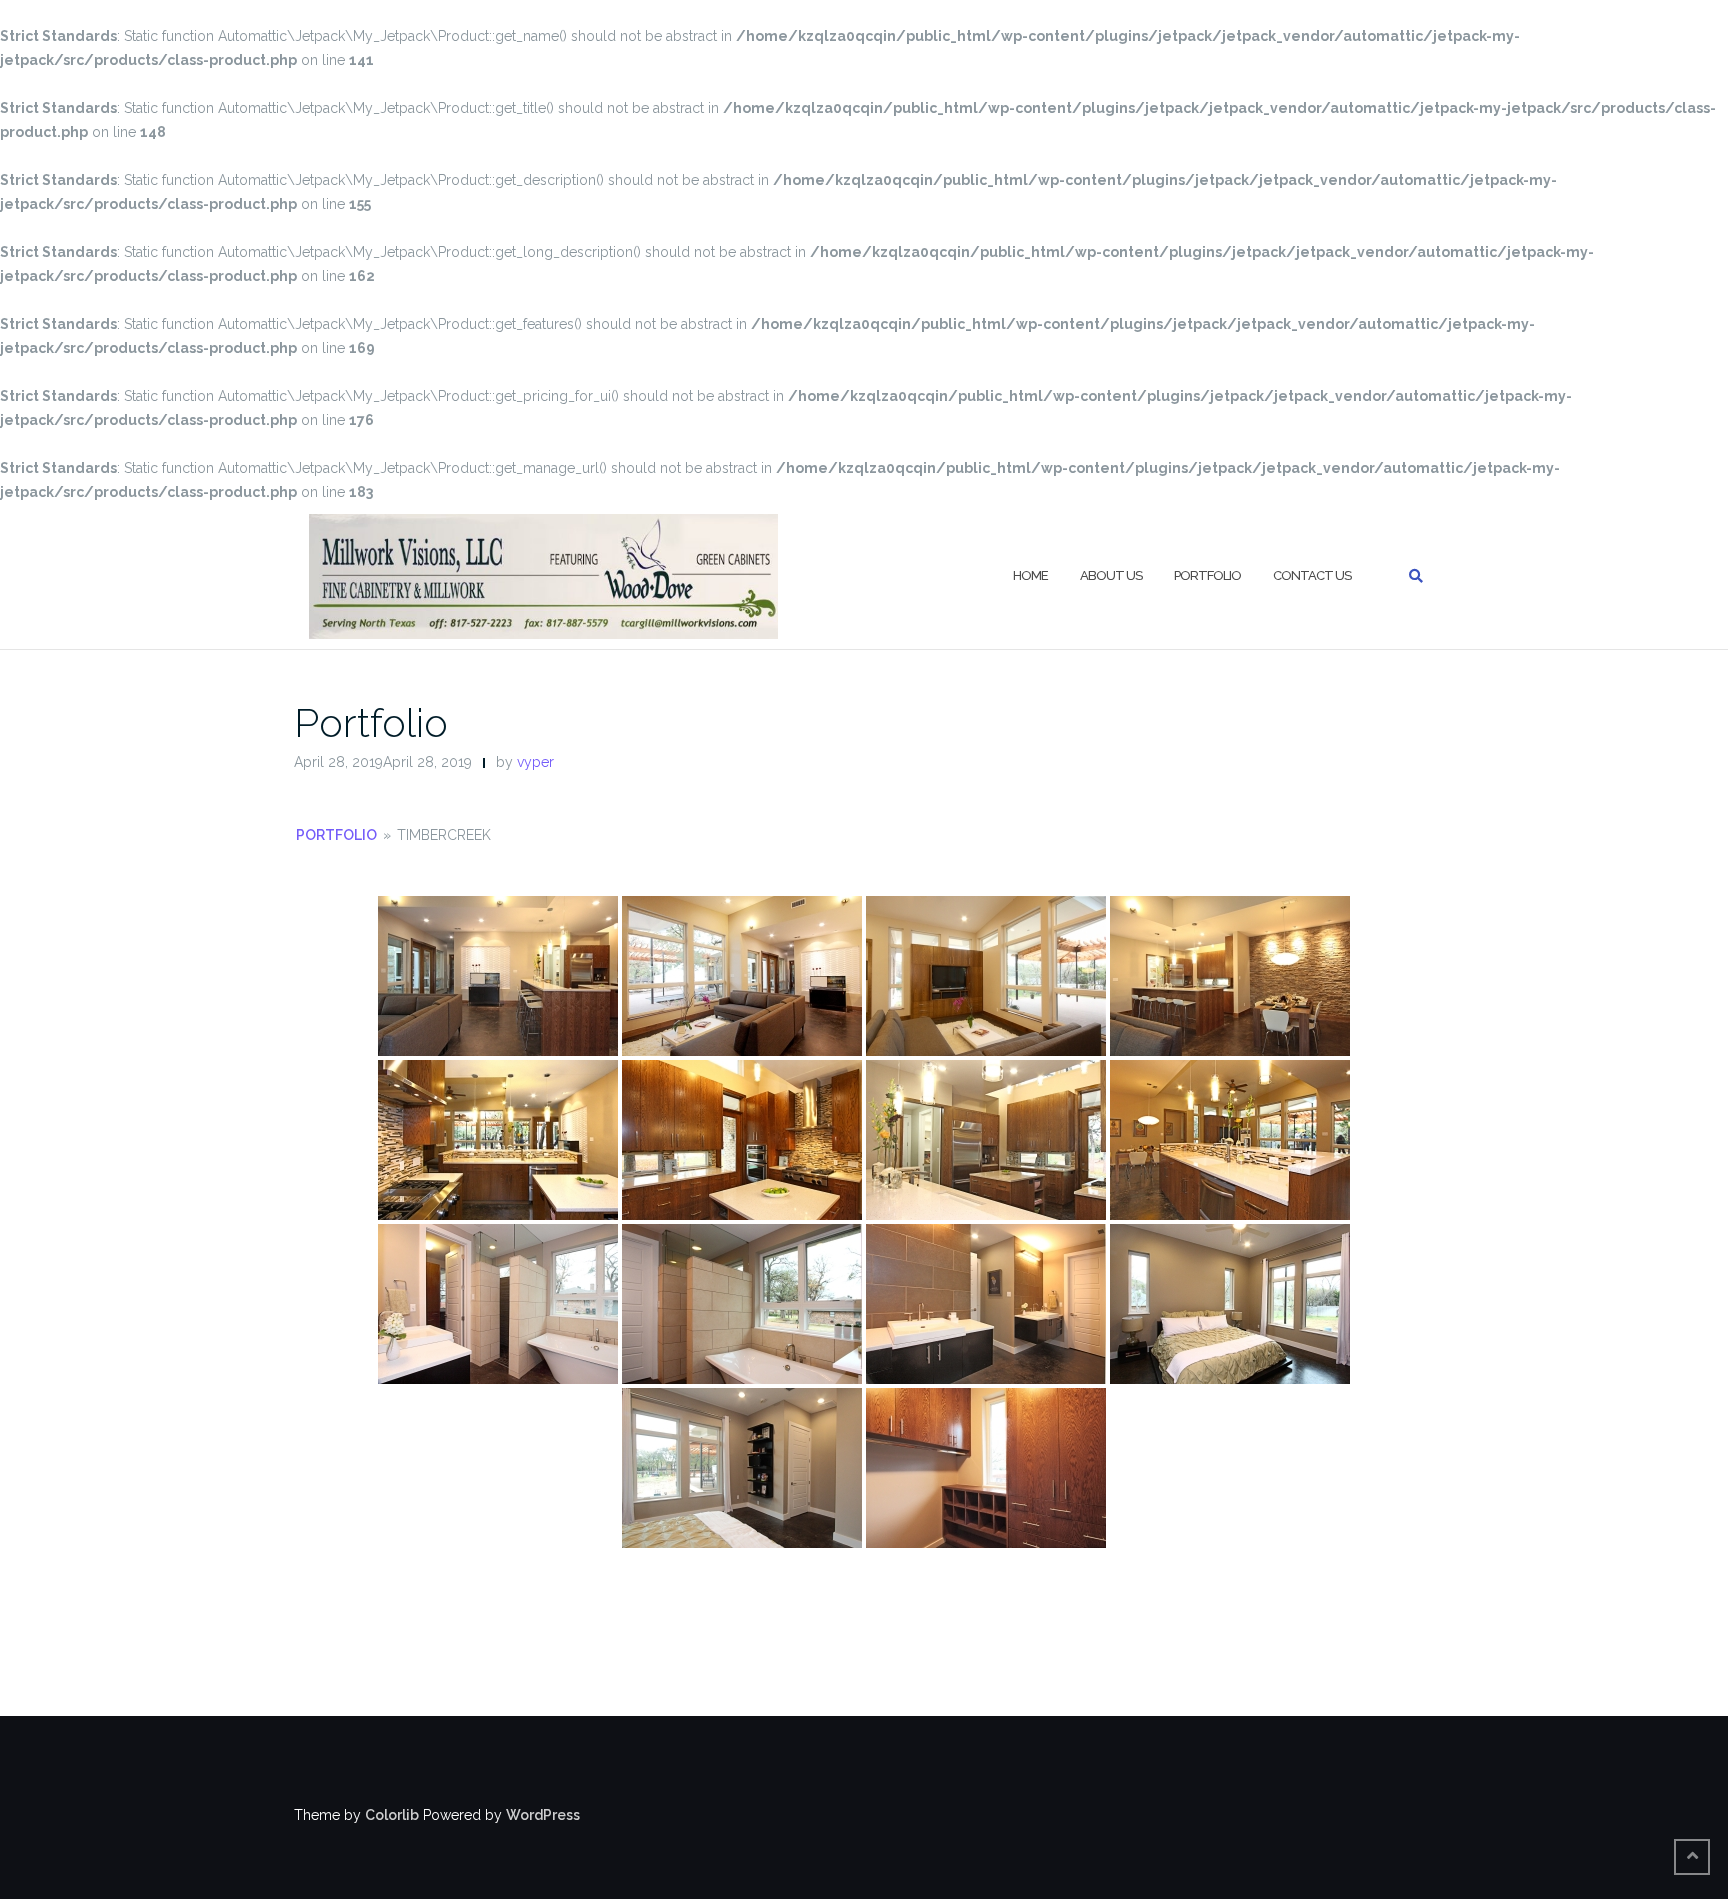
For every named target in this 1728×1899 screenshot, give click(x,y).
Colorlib (392, 1815)
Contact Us (1312, 575)
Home (1030, 575)
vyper (535, 762)
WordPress (543, 1815)
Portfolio (1207, 575)
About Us (1111, 575)
